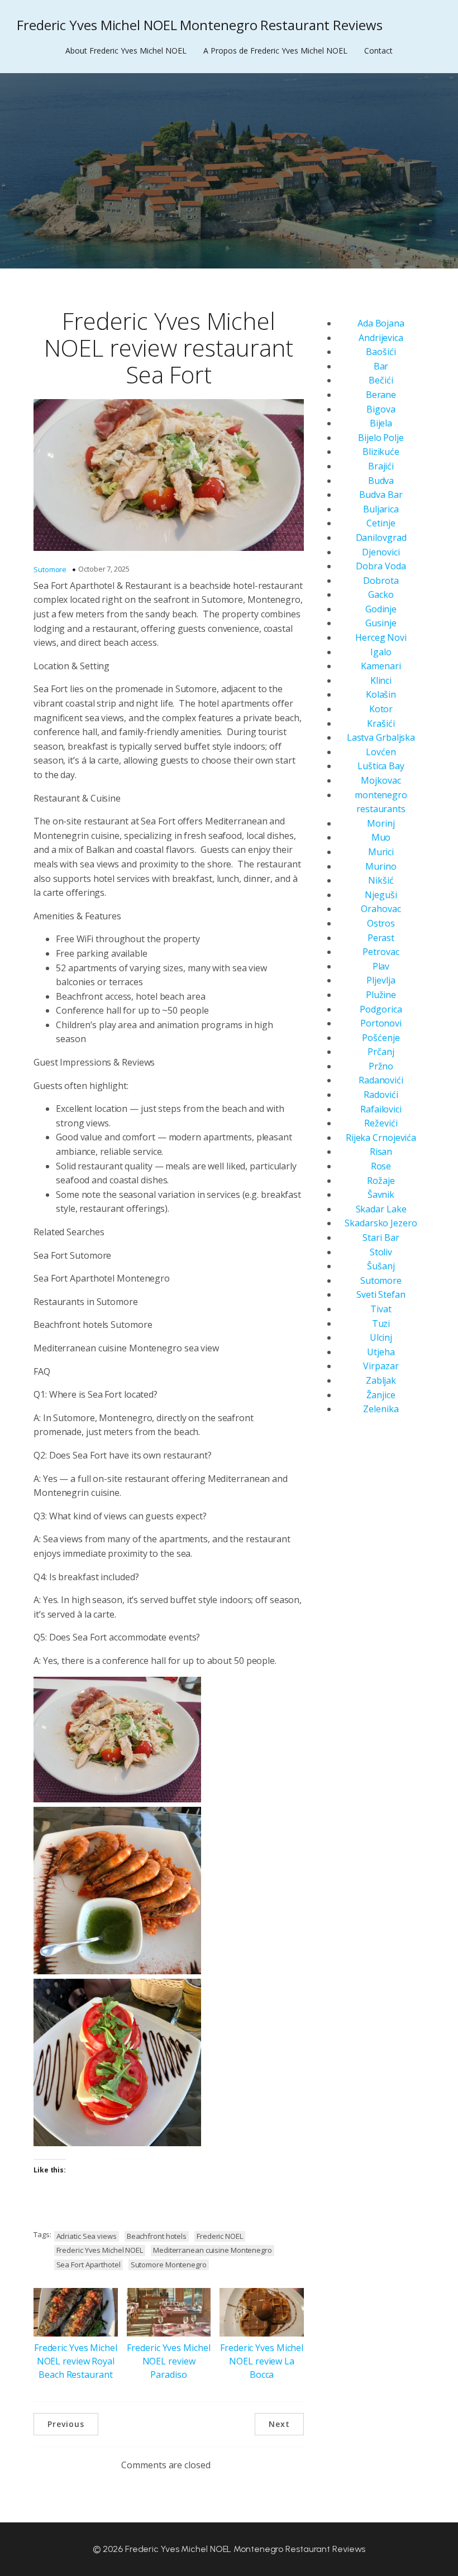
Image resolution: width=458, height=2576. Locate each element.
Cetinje (381, 523)
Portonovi (381, 1023)
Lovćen (381, 752)
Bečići (381, 380)
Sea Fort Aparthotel (89, 2265)
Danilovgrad (381, 538)
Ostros (381, 923)
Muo (381, 837)
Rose (381, 1166)
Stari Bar (381, 1237)
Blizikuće (381, 452)
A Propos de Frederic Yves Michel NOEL (275, 51)
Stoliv (381, 1252)
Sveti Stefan (381, 1294)
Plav (381, 966)
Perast (381, 938)
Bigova (381, 409)
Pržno (381, 1066)
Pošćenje (381, 1038)
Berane (381, 395)
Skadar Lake (381, 1209)
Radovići (381, 1095)
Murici (381, 852)
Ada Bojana (381, 323)
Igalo (381, 652)
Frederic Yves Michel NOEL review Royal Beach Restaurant (76, 2361)
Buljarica (381, 509)
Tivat (381, 1309)
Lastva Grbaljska (381, 737)
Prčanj (381, 1052)
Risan (381, 1152)
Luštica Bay (381, 766)
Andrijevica (381, 338)
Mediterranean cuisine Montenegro (213, 2250)
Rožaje (381, 1181)
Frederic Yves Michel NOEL (100, 2250)
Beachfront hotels (157, 2236)
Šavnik (381, 1195)
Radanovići (381, 1080)
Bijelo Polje (381, 438)
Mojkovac (381, 780)
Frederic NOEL (220, 2236)
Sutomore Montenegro (169, 2265)
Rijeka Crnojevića (381, 1138)
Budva (381, 481)
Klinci (381, 680)
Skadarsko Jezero (381, 1223)
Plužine (381, 995)
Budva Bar (381, 495)
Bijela (381, 423)
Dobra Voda (381, 566)
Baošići (381, 352)
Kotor (381, 709)
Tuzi (381, 1323)
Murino (381, 866)
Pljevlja (381, 980)
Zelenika (381, 1409)
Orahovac (381, 909)
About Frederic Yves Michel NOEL (126, 51)
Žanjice (381, 1395)
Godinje (381, 609)
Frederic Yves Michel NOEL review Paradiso (168, 2361)
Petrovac (381, 952)
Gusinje (381, 623)
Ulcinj (381, 1337)
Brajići (381, 466)
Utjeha (381, 1352)
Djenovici (381, 552)
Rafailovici (381, 1109)
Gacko (381, 594)
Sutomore (50, 569)
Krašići (381, 723)
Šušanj (381, 1266)
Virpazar (381, 1366)
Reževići (381, 1123)
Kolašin (381, 694)
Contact (378, 51)
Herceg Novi (381, 637)
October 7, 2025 (104, 569)
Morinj (381, 823)
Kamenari (381, 666)
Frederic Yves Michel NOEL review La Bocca (262, 2361)
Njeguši (381, 895)
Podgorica (381, 1009)
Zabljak (381, 1380)
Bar (381, 366)
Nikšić (381, 880)
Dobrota (381, 581)
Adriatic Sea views (87, 2236)
